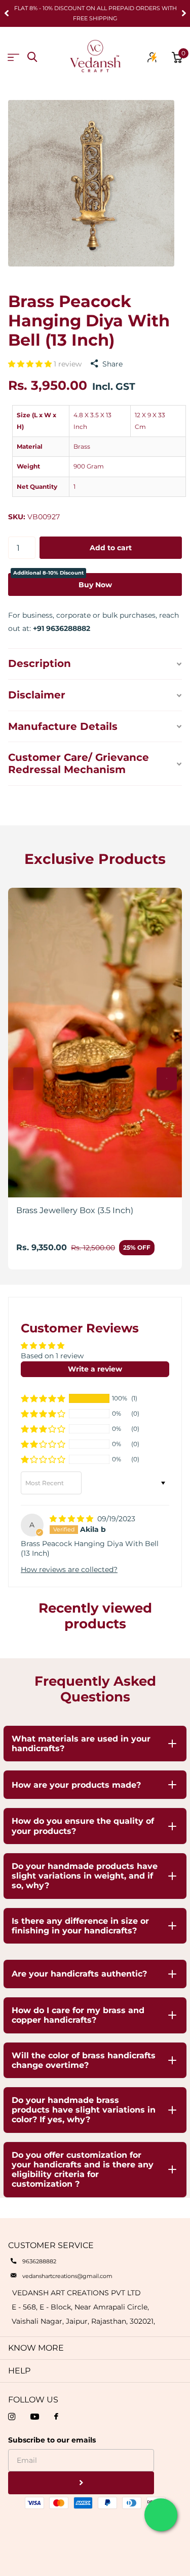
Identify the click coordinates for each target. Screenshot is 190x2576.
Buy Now (63, 581)
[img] (72, 1519)
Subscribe (81, 2483)
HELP (19, 2371)
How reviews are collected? (69, 1569)
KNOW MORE (36, 2348)
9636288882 (39, 2261)
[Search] (32, 57)
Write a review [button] (95, 1369)
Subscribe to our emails (52, 2440)
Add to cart (111, 548)
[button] (7, 13)
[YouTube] (35, 2417)
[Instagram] (12, 2417)
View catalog (13, 58)
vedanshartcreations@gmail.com (67, 2276)
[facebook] (56, 2417)
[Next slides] (167, 1079)
